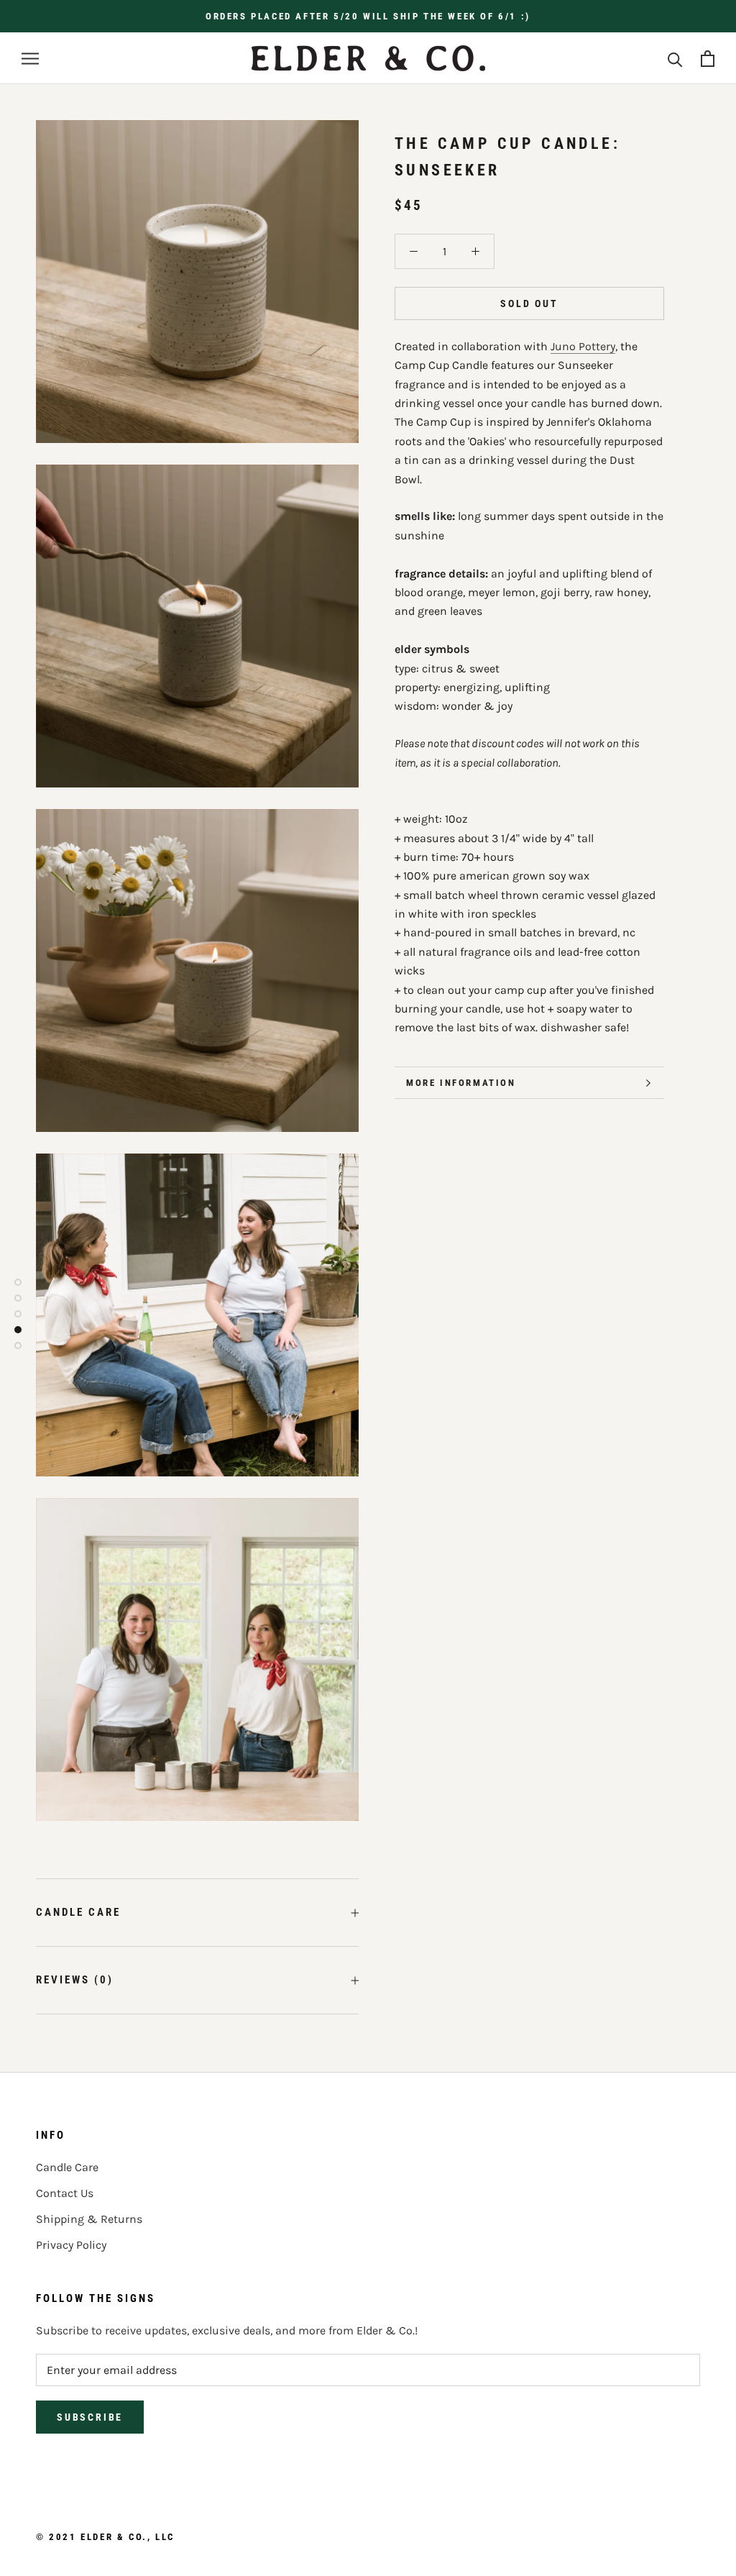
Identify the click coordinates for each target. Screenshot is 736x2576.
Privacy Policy (71, 2245)
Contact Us (65, 2193)
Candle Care (78, 1912)
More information (461, 1083)
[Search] (675, 59)
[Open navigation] (30, 59)
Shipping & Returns (89, 2219)
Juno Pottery (583, 346)
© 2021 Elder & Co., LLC (105, 2537)
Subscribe (90, 2417)
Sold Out (529, 303)
